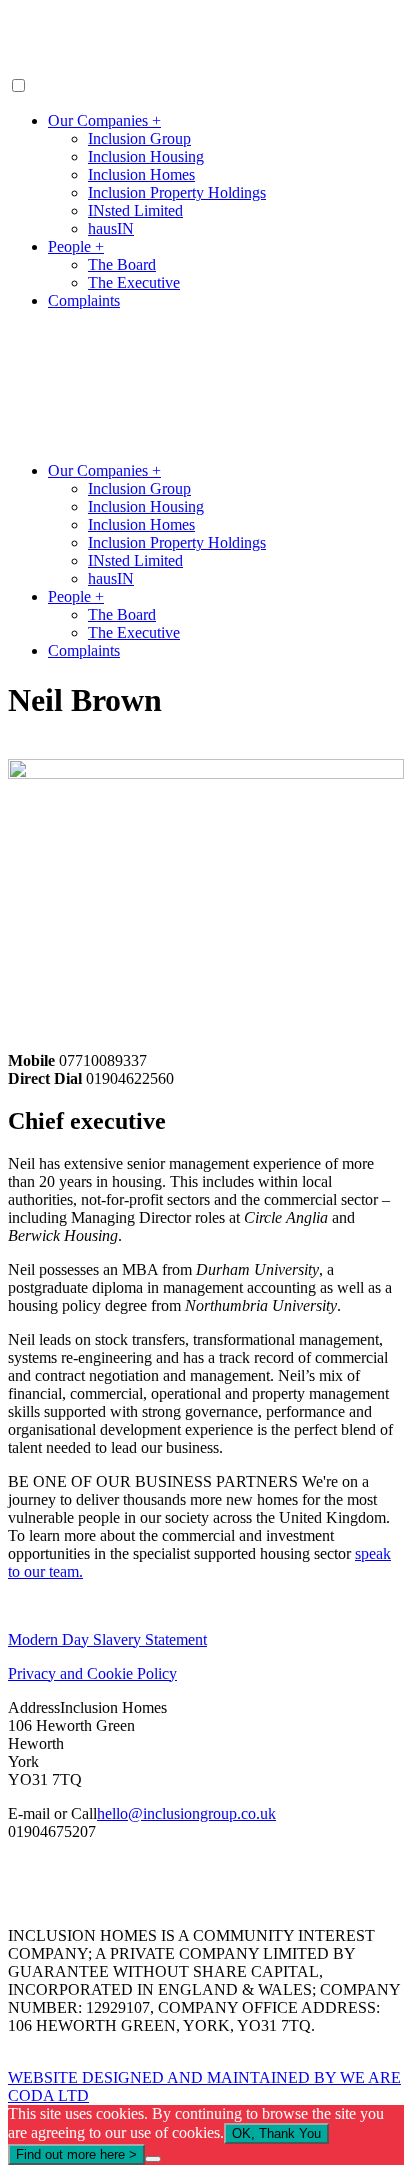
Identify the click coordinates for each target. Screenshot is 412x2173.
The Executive (134, 282)
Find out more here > (76, 2154)
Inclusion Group (139, 138)
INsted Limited (135, 210)
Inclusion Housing (146, 156)
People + (76, 246)
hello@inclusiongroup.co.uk (186, 1813)
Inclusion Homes (141, 174)
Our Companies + (104, 120)
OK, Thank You (276, 2133)
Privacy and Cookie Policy (92, 1673)
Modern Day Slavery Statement (107, 1639)
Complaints (84, 300)
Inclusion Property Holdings (177, 192)
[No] (153, 2159)
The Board (122, 264)
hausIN (111, 228)
